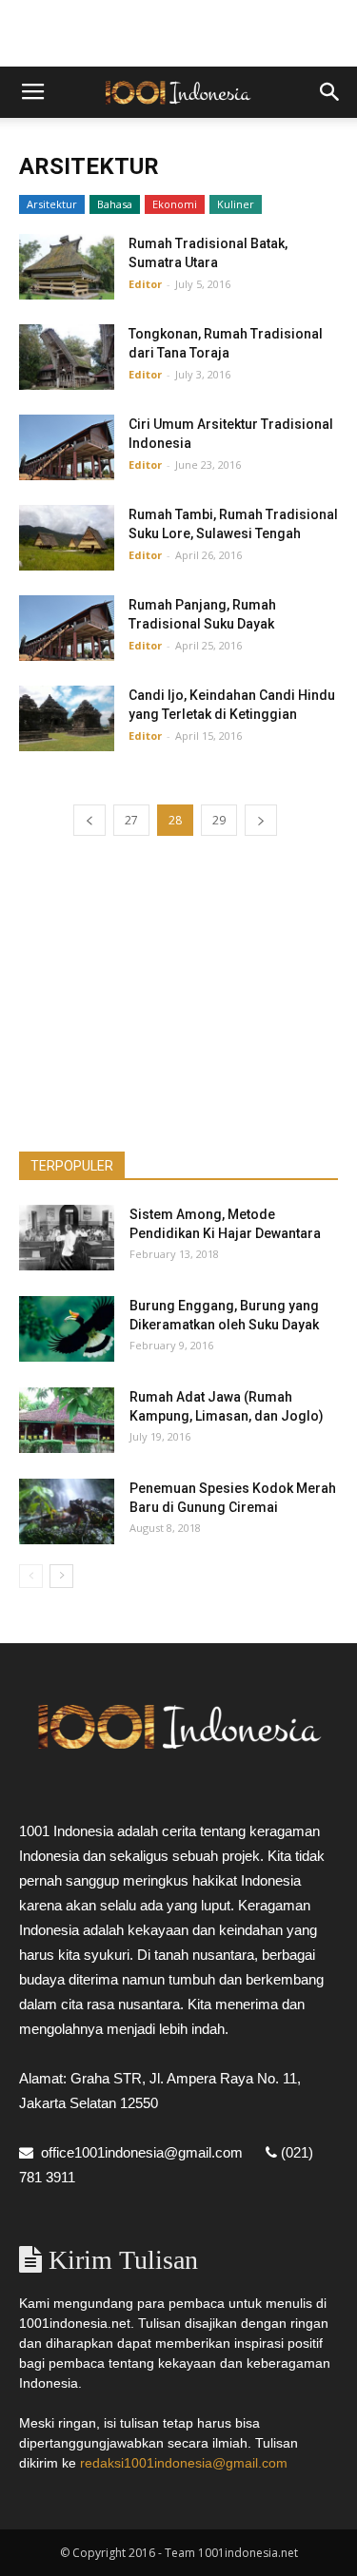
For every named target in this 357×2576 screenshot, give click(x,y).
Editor (145, 284)
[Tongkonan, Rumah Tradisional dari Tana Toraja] (67, 357)
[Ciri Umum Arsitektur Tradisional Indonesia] (67, 447)
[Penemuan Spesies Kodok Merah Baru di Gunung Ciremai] (67, 1511)
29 (219, 820)
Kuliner (236, 204)
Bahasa (115, 204)
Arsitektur (52, 204)
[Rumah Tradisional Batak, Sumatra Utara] (67, 267)
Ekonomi (175, 204)
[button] (330, 92)
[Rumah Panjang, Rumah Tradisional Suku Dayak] (67, 628)
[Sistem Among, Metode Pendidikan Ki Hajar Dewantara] (67, 1238)
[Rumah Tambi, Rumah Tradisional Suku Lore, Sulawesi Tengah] (67, 538)
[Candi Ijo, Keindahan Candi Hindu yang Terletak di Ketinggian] (67, 718)
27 (131, 820)
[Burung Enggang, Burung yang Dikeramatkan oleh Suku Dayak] (67, 1329)
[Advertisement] (179, 33)
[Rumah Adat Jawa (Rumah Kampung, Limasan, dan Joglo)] (67, 1420)
